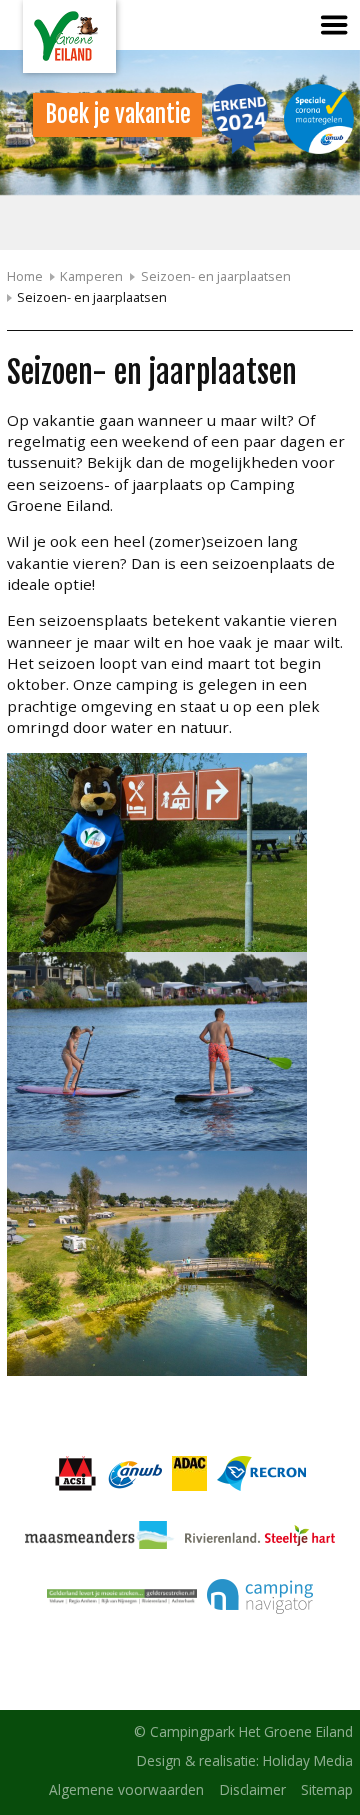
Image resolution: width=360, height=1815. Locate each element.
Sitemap (327, 1789)
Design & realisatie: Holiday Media (245, 1760)
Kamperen (91, 276)
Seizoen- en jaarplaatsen (216, 276)
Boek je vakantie (118, 114)
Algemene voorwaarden (126, 1789)
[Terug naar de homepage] (69, 36)
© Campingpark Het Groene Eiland (243, 1731)
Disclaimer (253, 1789)
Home (25, 276)
